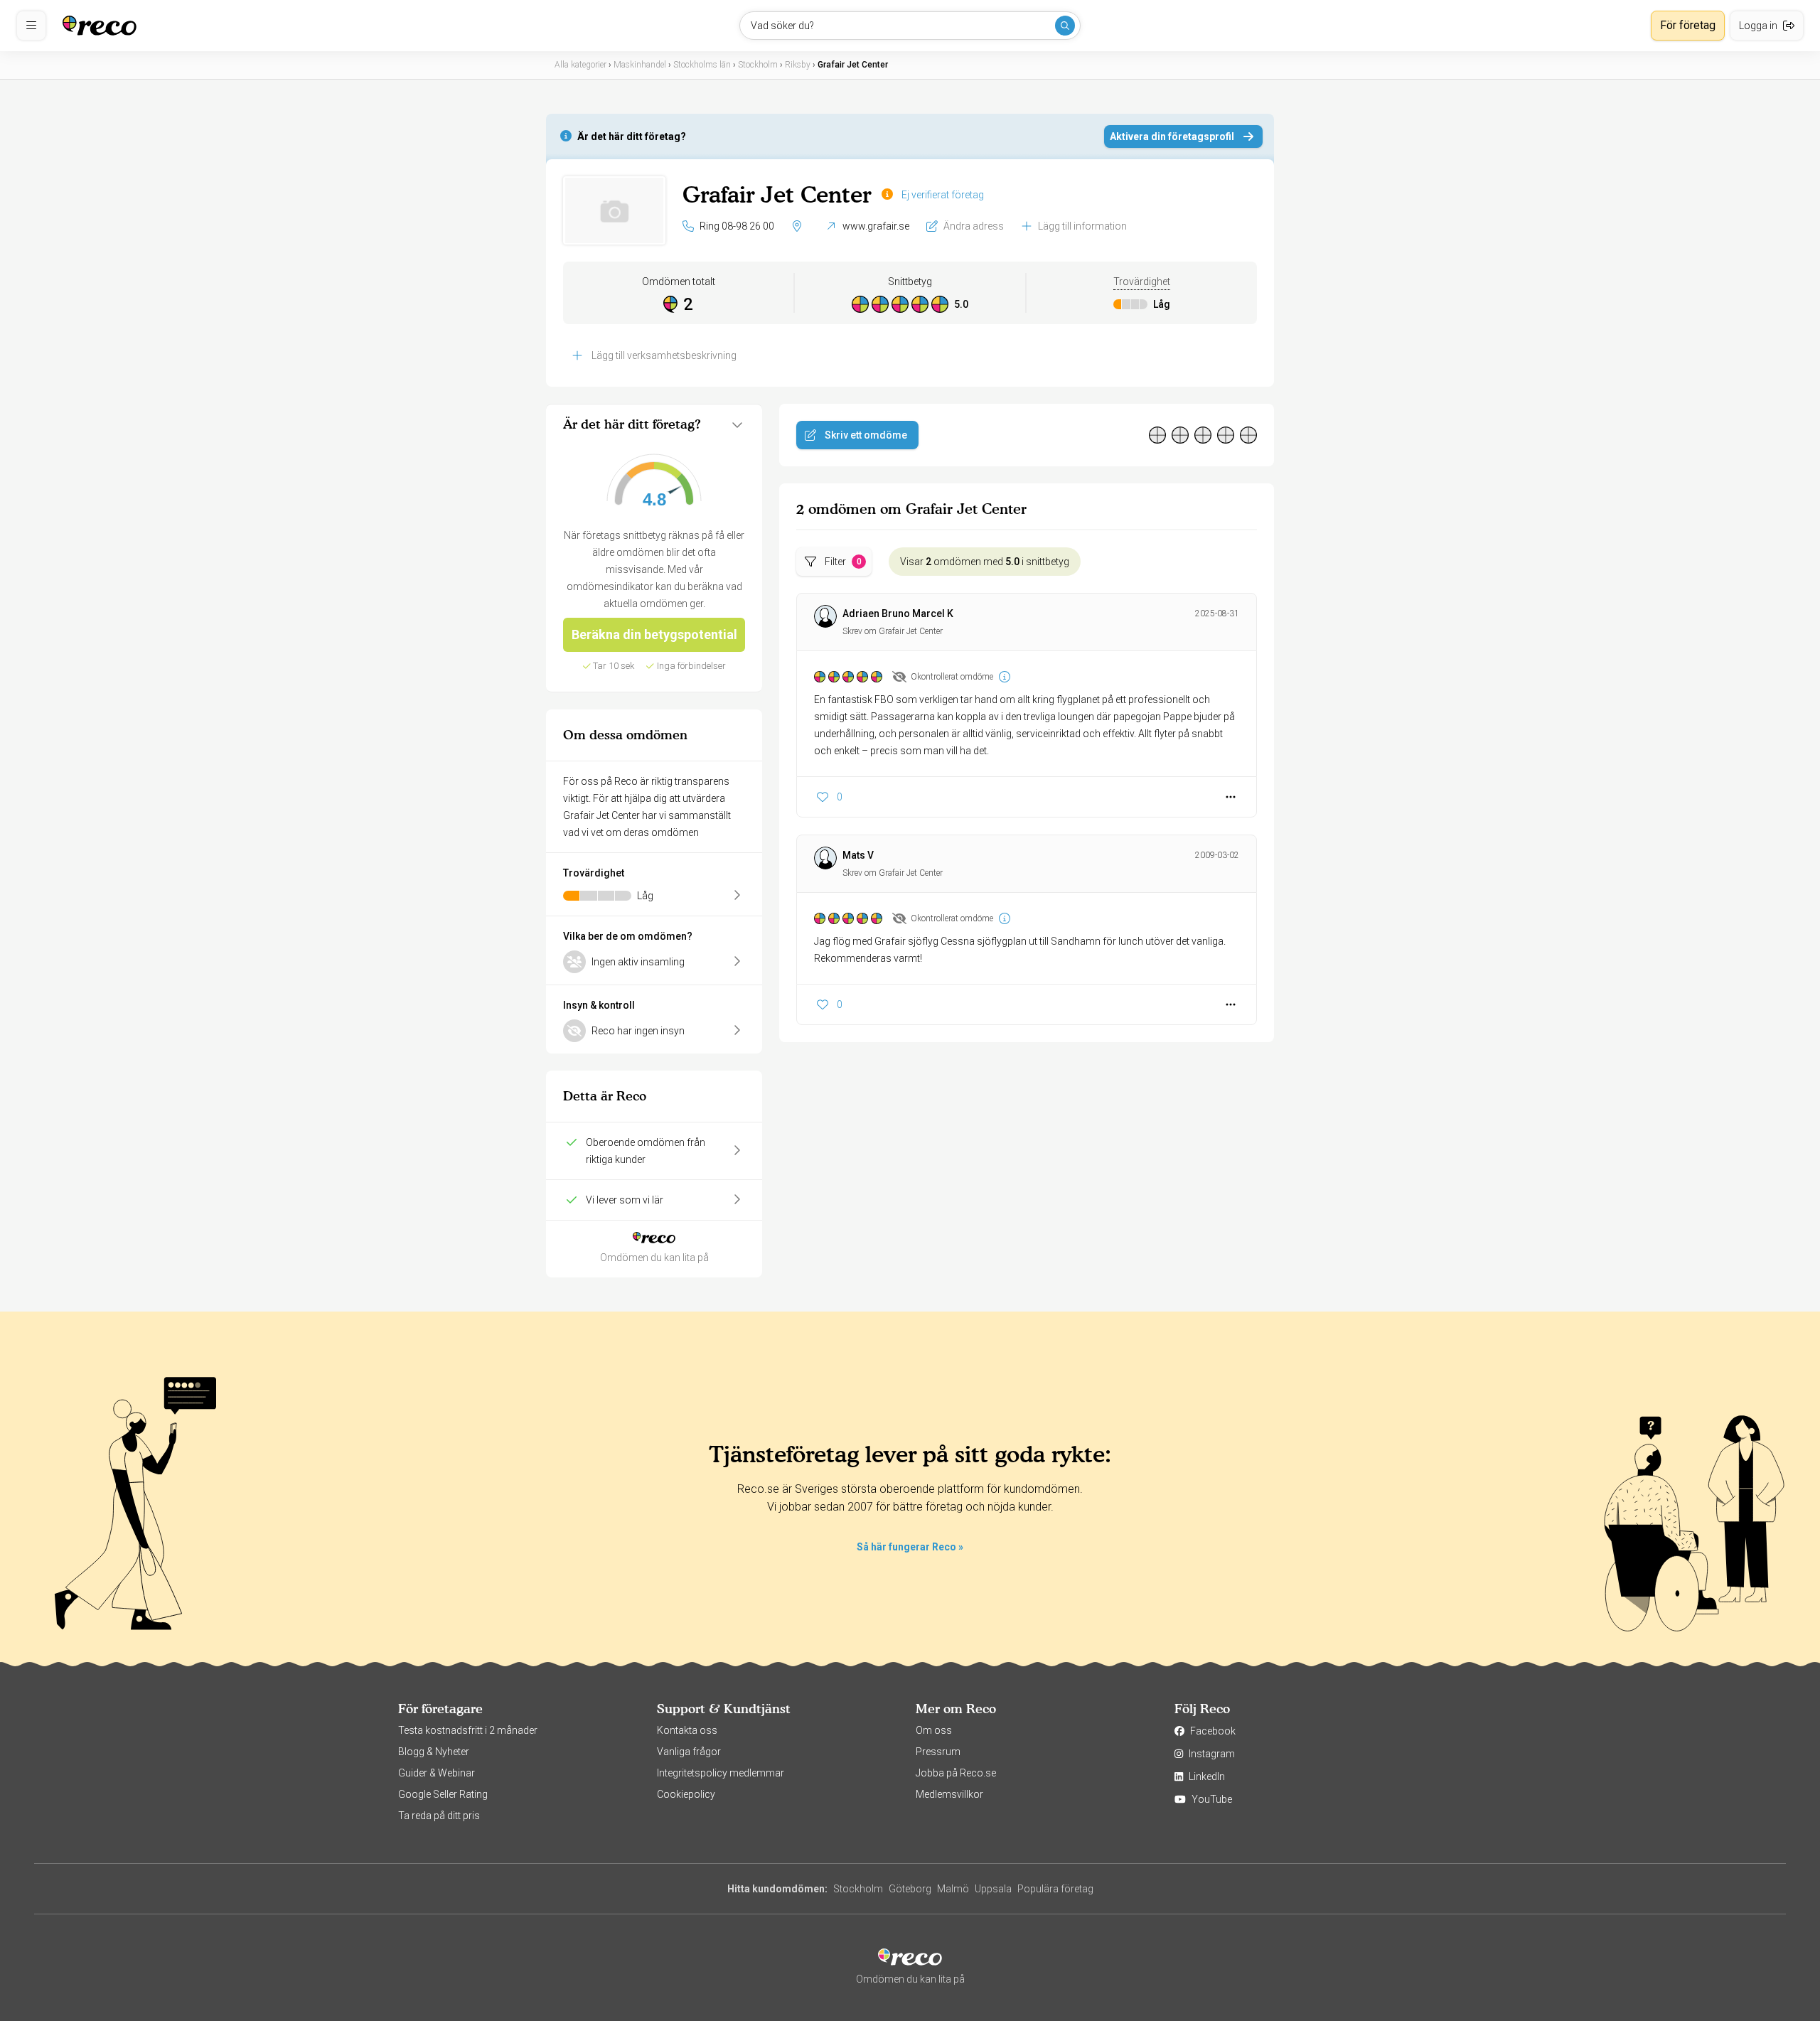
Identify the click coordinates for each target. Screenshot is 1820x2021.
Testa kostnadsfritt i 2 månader (468, 1730)
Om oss (934, 1730)
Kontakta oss (687, 1730)
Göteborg (910, 1889)
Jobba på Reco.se (956, 1773)
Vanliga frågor (689, 1752)
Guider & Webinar (437, 1773)
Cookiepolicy (686, 1794)
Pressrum (938, 1752)
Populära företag (1055, 1889)
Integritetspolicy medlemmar (721, 1773)
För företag (1688, 25)
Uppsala (993, 1889)
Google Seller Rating (443, 1794)
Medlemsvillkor (949, 1794)
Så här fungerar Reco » (910, 1547)
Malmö (953, 1889)
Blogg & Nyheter (434, 1752)
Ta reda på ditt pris (439, 1816)
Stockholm (858, 1889)
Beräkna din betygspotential (654, 634)
